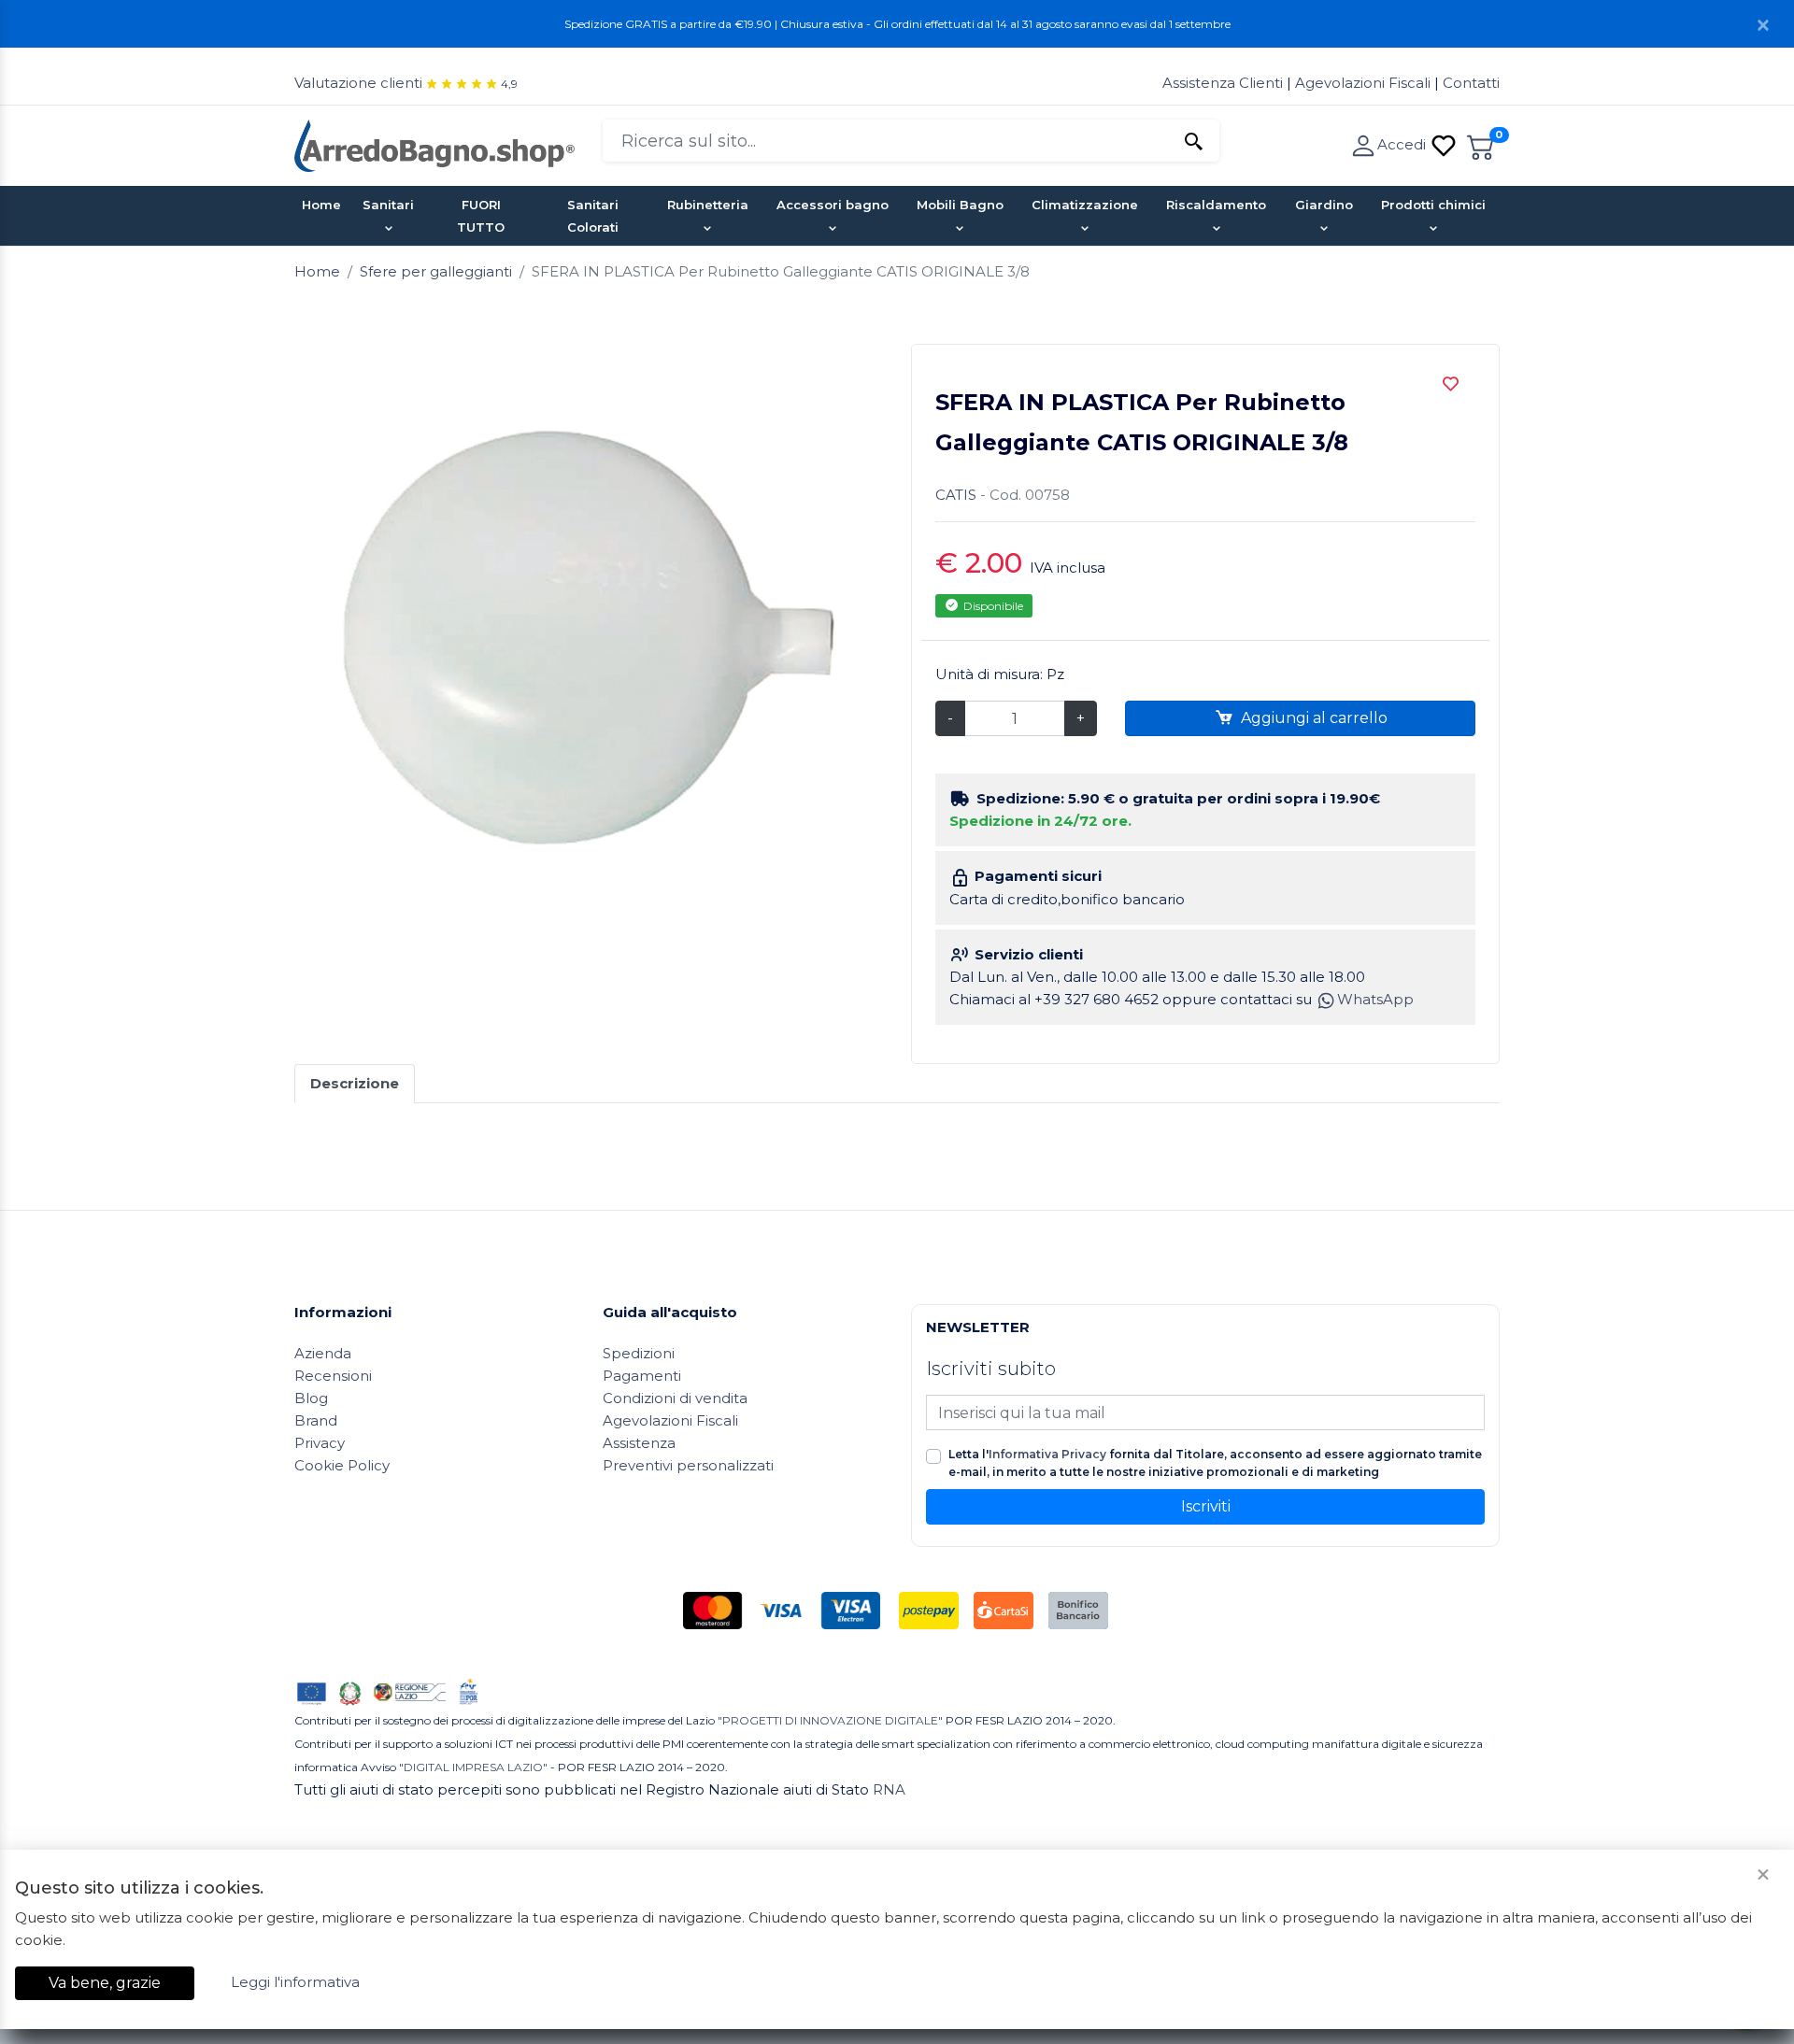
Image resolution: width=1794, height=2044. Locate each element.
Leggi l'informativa (295, 1982)
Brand (316, 1420)
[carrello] (1481, 144)
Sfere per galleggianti (436, 271)
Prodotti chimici (1433, 205)
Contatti (1471, 83)
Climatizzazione (1085, 205)
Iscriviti (1206, 1506)
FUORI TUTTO (481, 216)
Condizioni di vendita (675, 1398)
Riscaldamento (1216, 205)
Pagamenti (642, 1376)
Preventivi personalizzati (688, 1465)
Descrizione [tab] (355, 1083)
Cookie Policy (342, 1465)
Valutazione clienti (358, 83)
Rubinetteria (708, 205)
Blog (311, 1398)
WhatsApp (1375, 999)
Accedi (1403, 144)
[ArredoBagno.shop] (434, 144)
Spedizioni (639, 1353)
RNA (889, 1789)
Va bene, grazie (105, 1983)
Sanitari (388, 205)
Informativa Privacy (1047, 1454)
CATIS (956, 495)
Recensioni (333, 1376)
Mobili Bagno (960, 205)
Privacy (320, 1443)
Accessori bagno (833, 205)
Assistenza (639, 1443)
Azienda (323, 1353)
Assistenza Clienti (1224, 83)
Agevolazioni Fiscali (1363, 83)
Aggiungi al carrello (1312, 718)
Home (321, 205)
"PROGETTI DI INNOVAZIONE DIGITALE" (830, 1720)
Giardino (1324, 205)
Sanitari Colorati (593, 216)
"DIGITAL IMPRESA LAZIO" (473, 1767)
